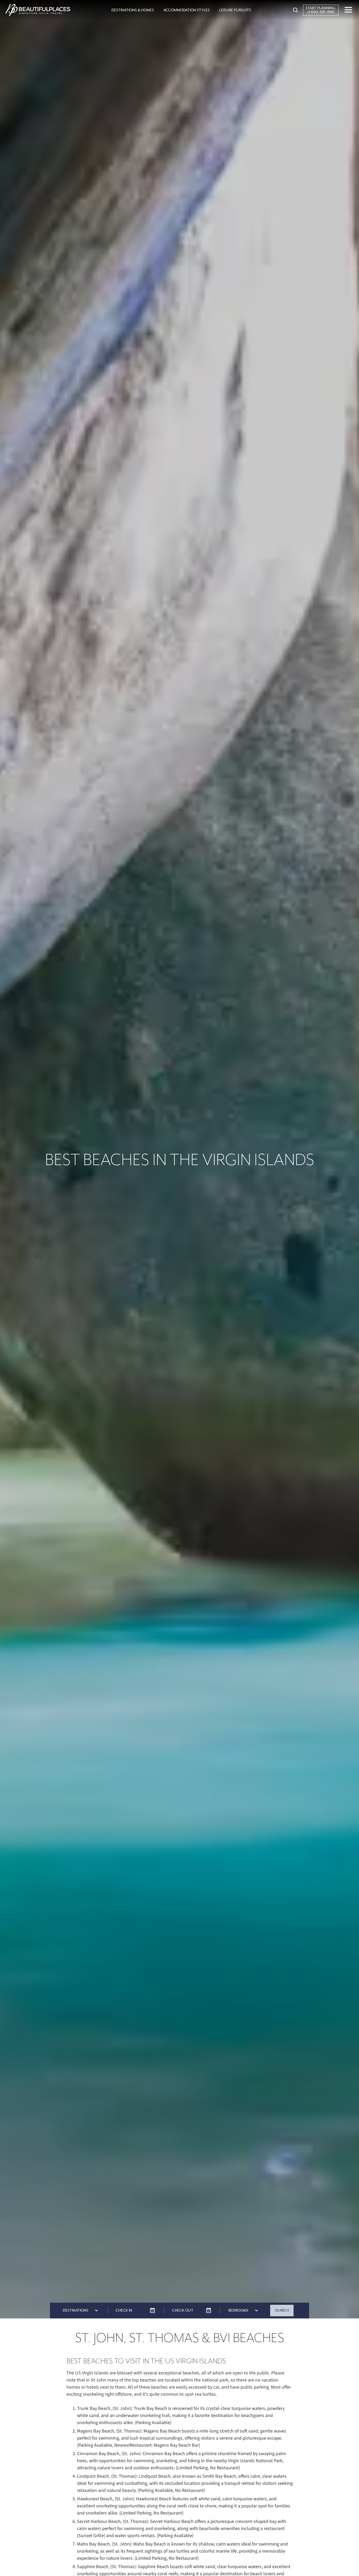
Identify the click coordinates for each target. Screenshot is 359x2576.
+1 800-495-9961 (321, 12)
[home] (38, 10)
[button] (133, 10)
